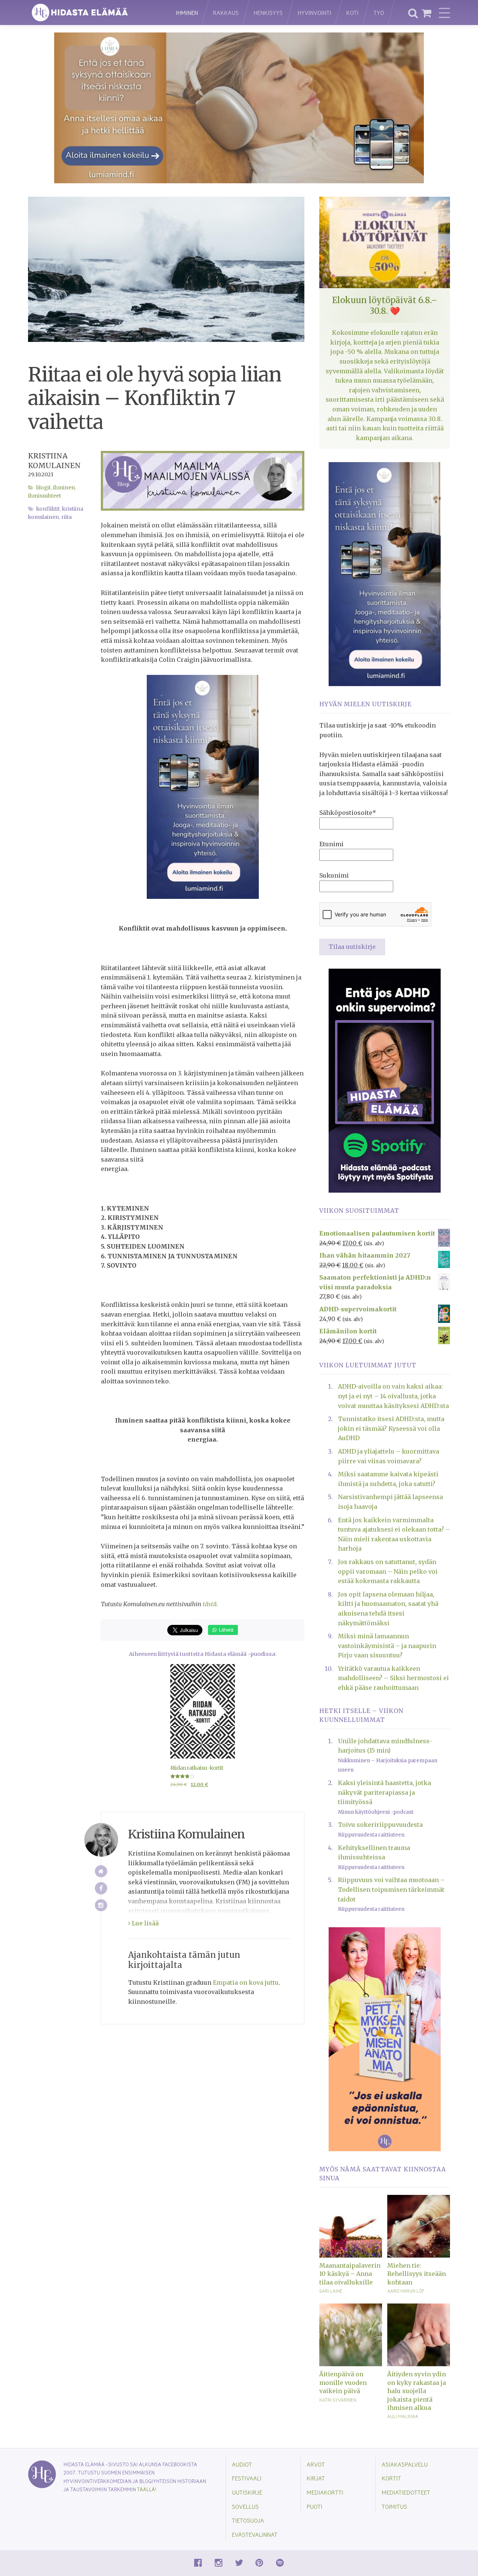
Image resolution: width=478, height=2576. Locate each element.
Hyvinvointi (314, 13)
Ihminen (187, 13)
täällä (146, 2489)
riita (66, 517)
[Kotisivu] (101, 1871)
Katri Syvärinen (338, 2400)
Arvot (316, 2464)
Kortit (391, 2478)
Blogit (44, 488)
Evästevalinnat (255, 2534)
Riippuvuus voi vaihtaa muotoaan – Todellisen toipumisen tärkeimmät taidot (391, 1889)
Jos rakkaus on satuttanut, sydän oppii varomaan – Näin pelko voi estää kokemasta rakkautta (388, 1571)
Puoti (314, 2506)
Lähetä (225, 1630)
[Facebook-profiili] (101, 1888)
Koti (352, 13)
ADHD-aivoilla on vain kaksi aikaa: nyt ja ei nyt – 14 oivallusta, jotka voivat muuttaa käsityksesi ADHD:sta (393, 1396)
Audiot (242, 2464)
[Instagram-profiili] (101, 1905)
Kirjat (316, 2478)
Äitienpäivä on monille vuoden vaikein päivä (343, 2382)
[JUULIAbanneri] (385, 1080)
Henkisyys (268, 13)
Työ (379, 13)
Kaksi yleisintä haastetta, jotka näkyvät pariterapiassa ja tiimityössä (384, 1792)
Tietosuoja (248, 2520)
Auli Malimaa (403, 2416)
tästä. (210, 1604)
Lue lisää (145, 1923)
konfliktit (48, 509)
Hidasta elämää (94, 13)
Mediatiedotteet (406, 2492)
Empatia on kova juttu (246, 1982)
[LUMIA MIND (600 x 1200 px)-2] (203, 786)
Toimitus (394, 2506)
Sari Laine (331, 2291)
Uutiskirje (247, 2492)
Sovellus (245, 2506)
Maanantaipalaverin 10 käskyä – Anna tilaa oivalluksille (350, 2274)
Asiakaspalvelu (405, 2464)
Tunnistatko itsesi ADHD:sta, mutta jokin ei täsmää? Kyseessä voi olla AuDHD (391, 1428)
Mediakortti (325, 2492)
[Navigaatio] (444, 13)
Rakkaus (226, 13)
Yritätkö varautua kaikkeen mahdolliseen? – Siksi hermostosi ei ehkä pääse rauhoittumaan (393, 1678)
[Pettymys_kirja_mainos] (385, 2038)
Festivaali (247, 2478)
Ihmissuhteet (44, 496)
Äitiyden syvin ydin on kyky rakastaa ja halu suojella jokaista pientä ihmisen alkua (417, 2391)
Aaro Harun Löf (406, 2291)
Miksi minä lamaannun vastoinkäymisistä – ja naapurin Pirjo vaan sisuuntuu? (387, 1646)
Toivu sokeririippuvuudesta (380, 1825)
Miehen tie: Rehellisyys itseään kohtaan (417, 2274)
